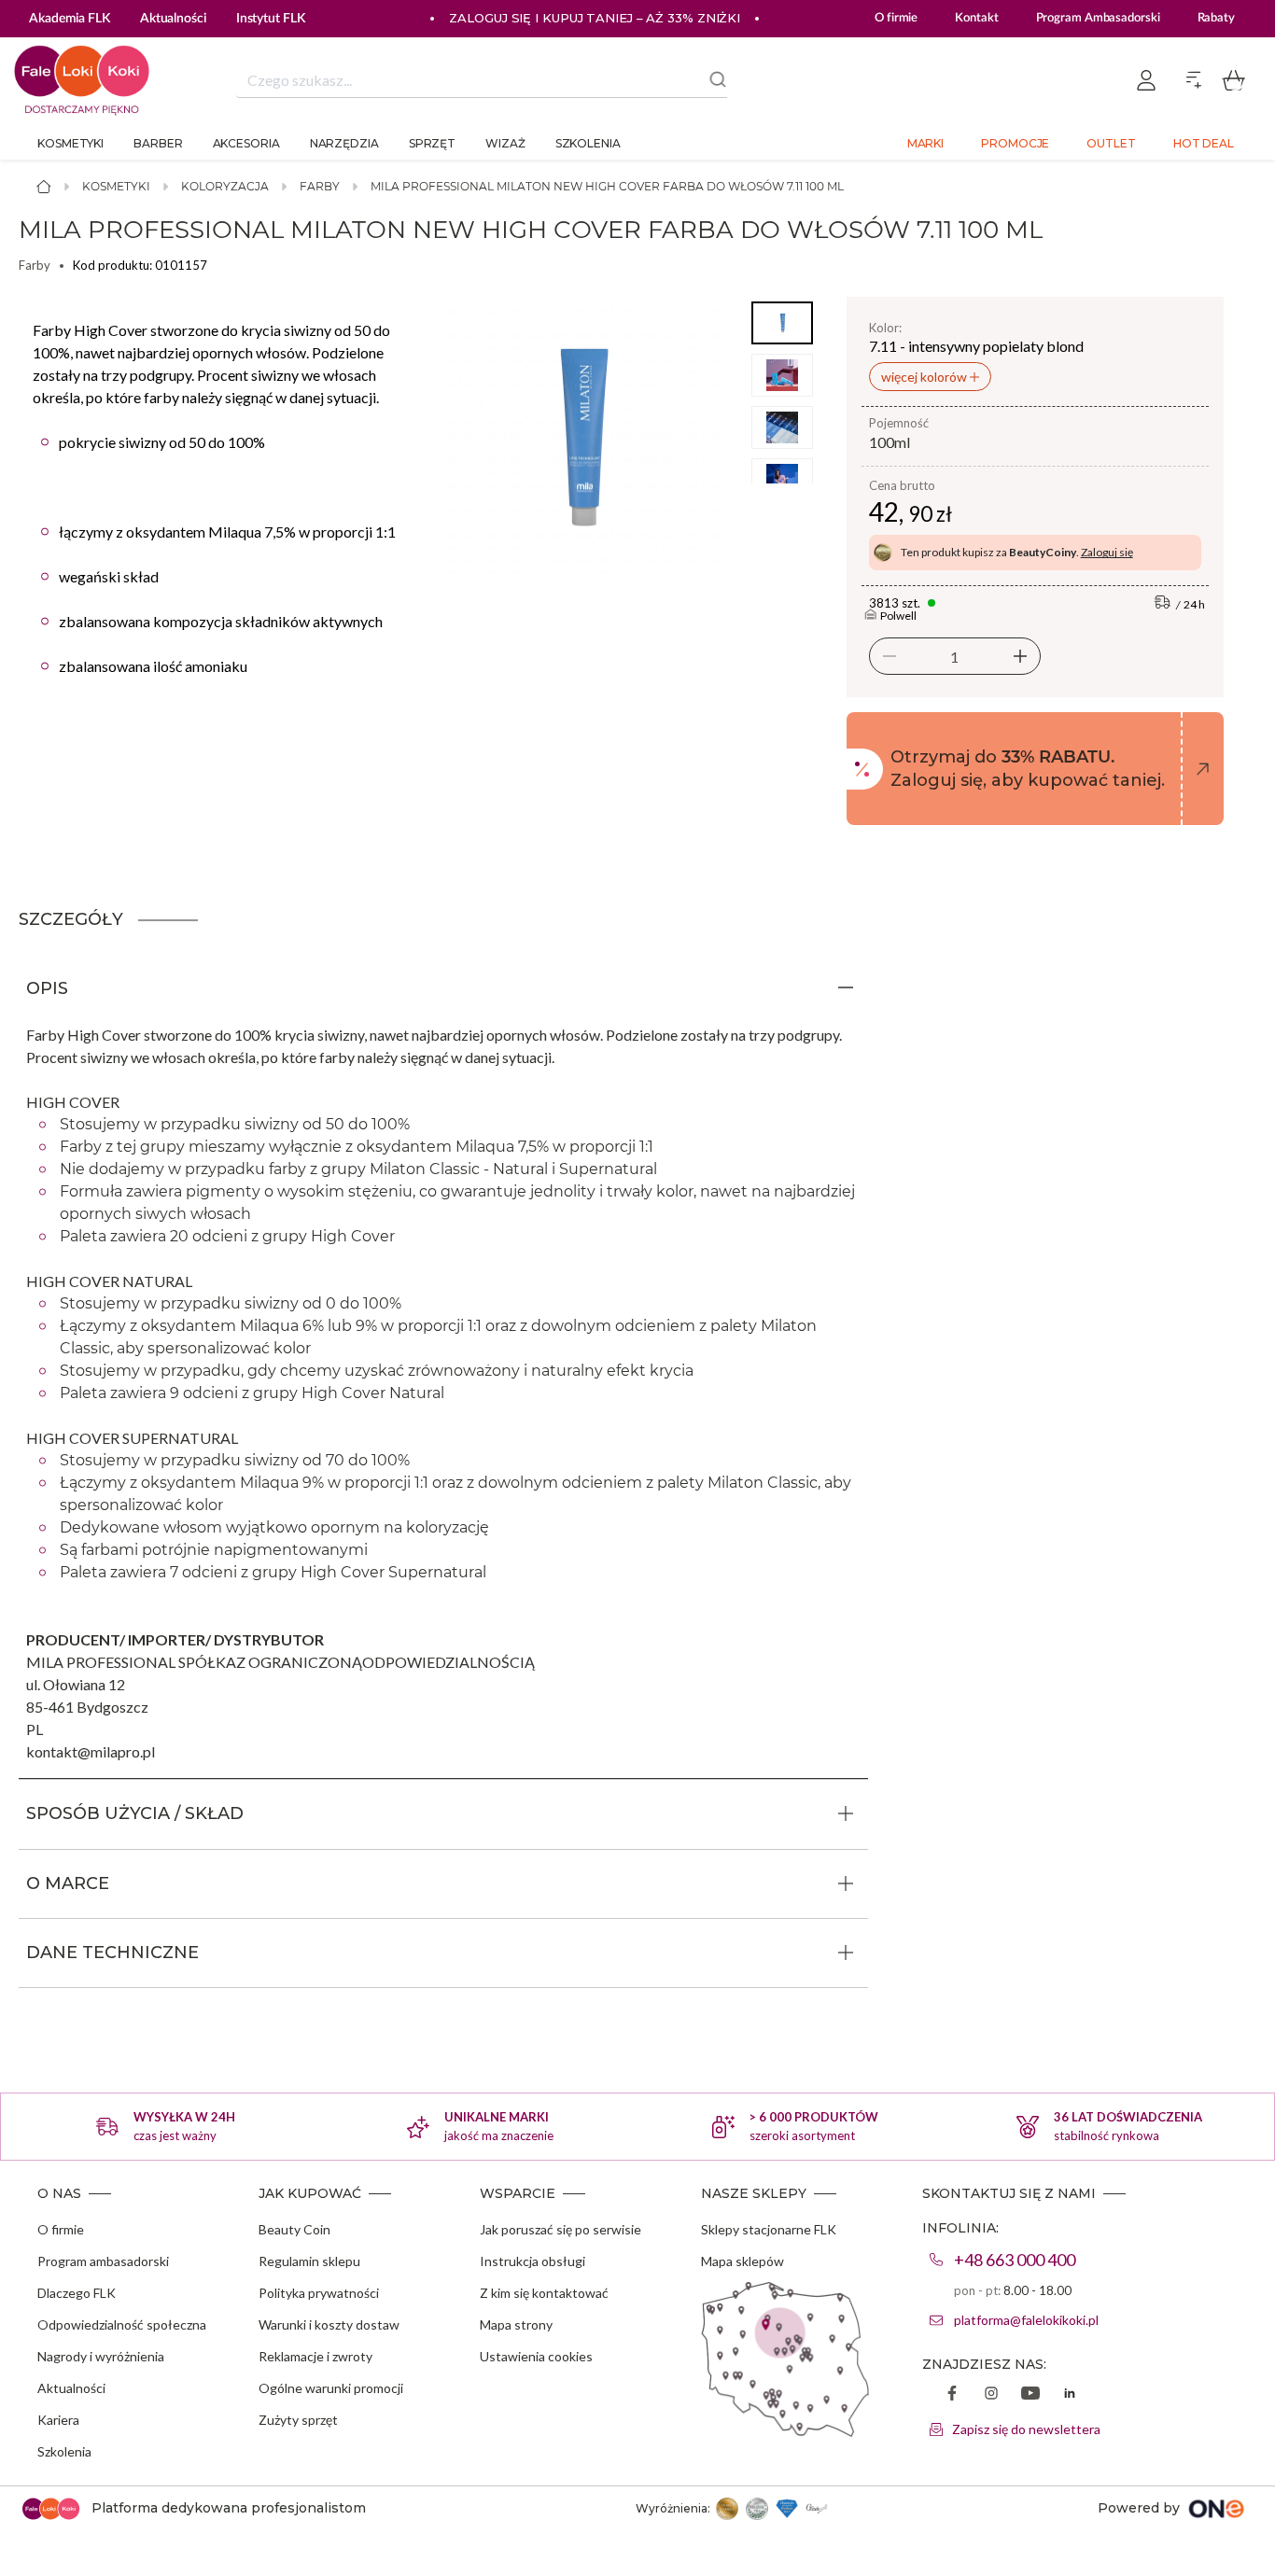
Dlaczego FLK (77, 2293)
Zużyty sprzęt (298, 2420)
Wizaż (505, 143)
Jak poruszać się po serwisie (560, 2229)
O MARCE (68, 1883)
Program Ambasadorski (1098, 18)
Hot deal (1204, 143)
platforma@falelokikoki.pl (1026, 2320)
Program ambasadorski (103, 2261)
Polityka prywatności (319, 2293)
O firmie (896, 18)
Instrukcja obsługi (532, 2261)
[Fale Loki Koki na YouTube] (1030, 2395)
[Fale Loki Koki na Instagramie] (991, 2395)
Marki (926, 143)
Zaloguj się (1107, 552)
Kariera (58, 2420)
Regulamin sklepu (309, 2261)
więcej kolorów (925, 377)
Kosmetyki (70, 143)
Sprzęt (432, 143)
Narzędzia (344, 143)
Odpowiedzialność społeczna (122, 2324)
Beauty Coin (294, 2229)
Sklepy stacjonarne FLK (769, 2229)
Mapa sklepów (743, 2261)
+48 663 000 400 (1015, 2260)
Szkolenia (588, 143)
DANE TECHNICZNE (112, 1953)
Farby (320, 186)
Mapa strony (516, 2324)
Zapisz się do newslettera (1026, 2429)
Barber (158, 143)
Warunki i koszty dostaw (329, 2324)
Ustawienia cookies (536, 2356)
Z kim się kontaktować (544, 2293)
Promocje (1015, 143)
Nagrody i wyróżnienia (101, 2356)
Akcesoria (246, 143)
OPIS (47, 988)
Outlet (1111, 143)
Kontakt (976, 18)
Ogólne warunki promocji (331, 2388)
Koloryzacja (225, 186)
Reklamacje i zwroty (315, 2356)
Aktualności (71, 2388)
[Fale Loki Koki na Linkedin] (1070, 2395)
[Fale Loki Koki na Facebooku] (952, 2395)
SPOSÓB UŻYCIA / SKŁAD (135, 1813)
